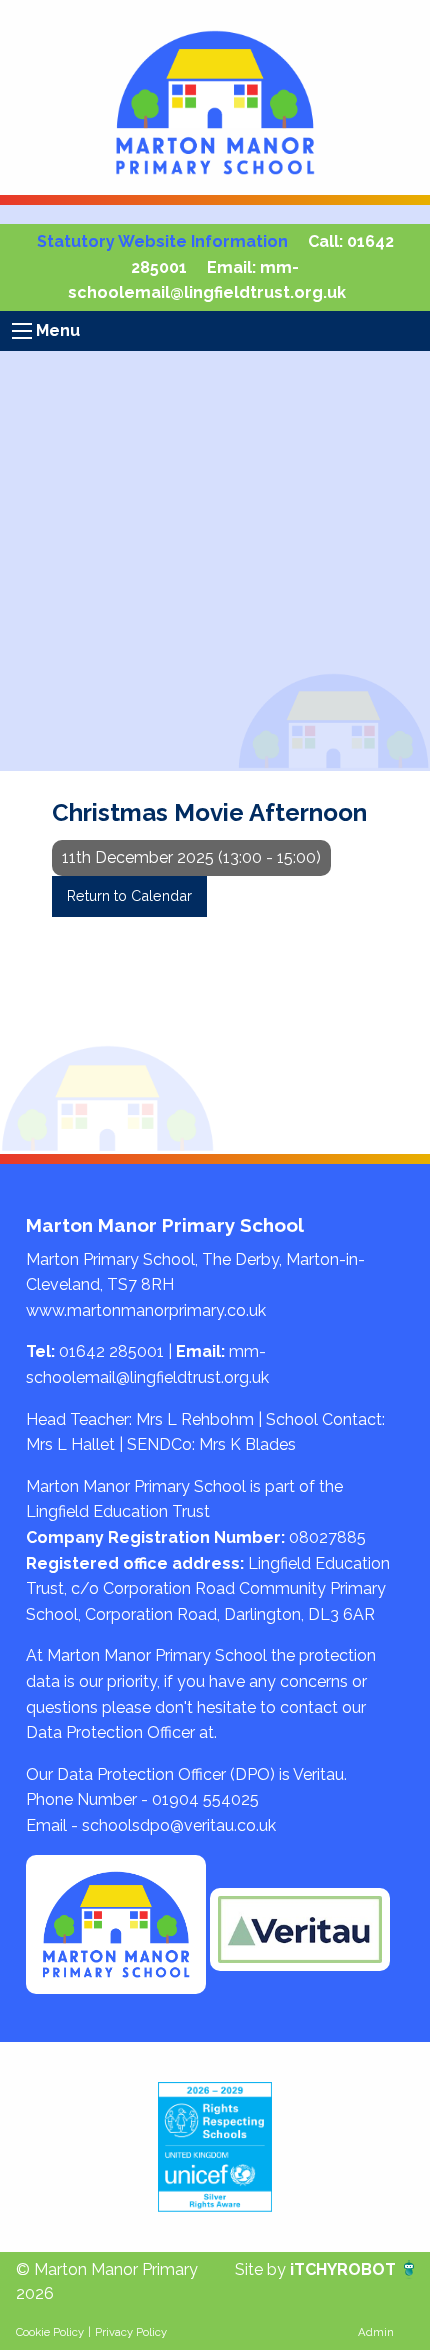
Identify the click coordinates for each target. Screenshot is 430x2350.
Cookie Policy (50, 2332)
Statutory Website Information (162, 241)
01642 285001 (111, 1351)
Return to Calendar (129, 895)
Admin (376, 2332)
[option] (215, 2147)
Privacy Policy (131, 2332)
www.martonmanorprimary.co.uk (146, 1310)
